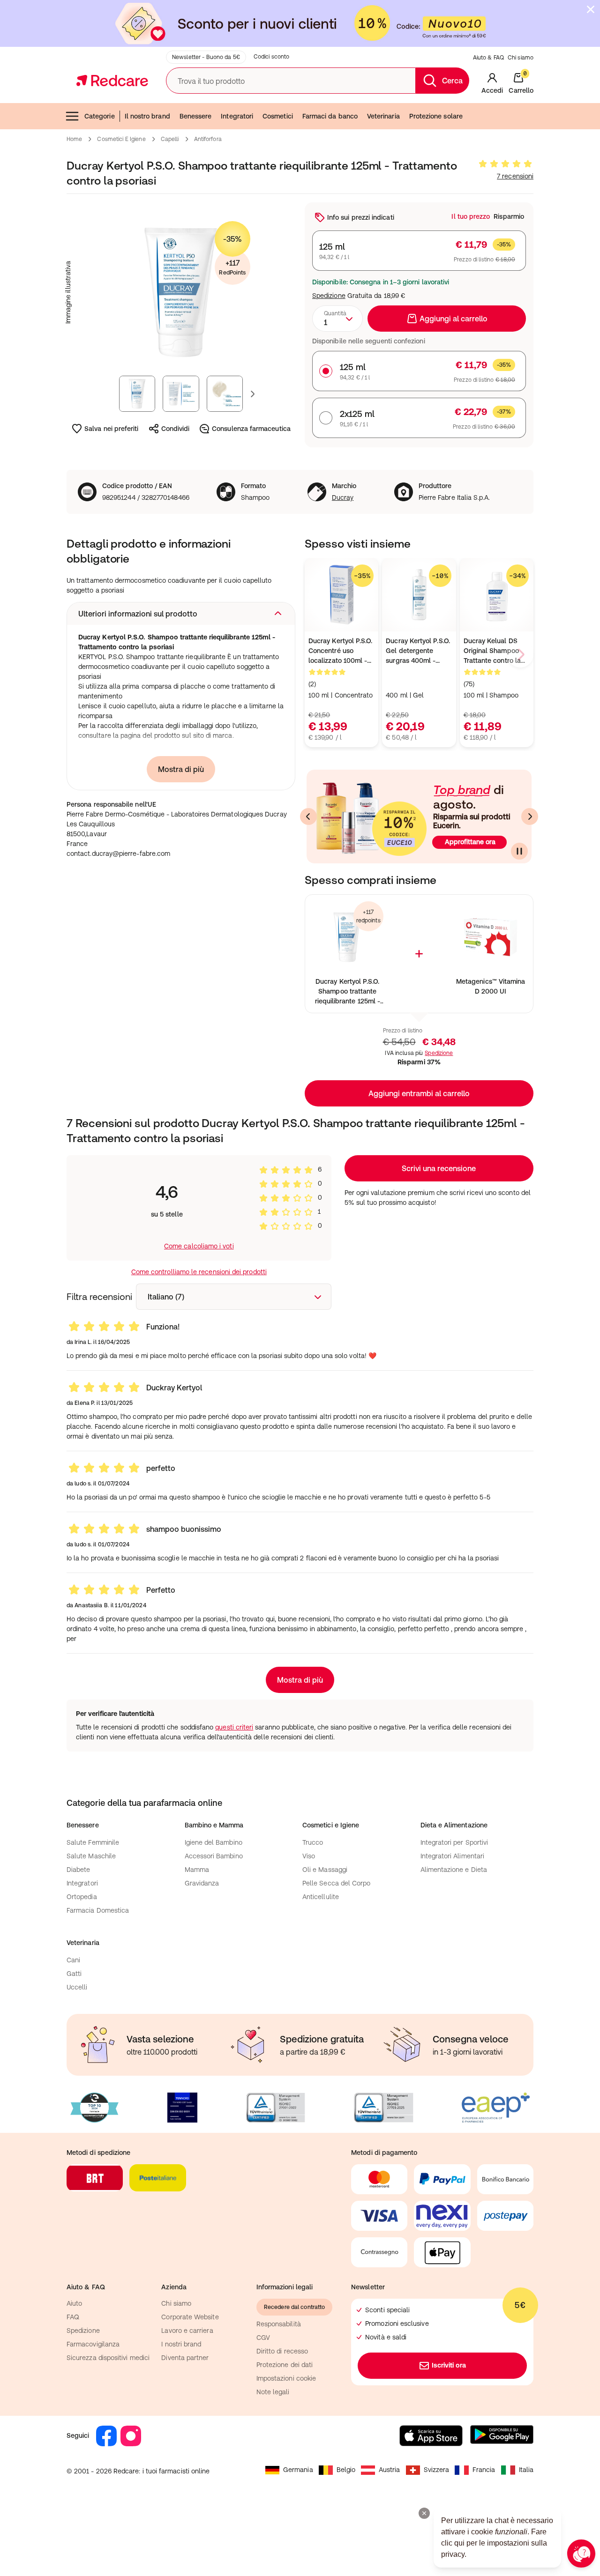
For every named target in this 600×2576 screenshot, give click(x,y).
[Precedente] (308, 817)
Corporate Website (190, 2317)
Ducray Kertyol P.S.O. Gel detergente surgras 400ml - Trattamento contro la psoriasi (418, 651)
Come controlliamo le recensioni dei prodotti (199, 1272)
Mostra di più (181, 769)
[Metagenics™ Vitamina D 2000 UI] (491, 937)
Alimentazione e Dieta (454, 1870)
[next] (520, 654)
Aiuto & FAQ (488, 58)
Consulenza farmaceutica (251, 429)
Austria (390, 2470)
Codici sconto (272, 57)
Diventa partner (185, 2358)
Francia (484, 2470)
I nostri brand (181, 2344)
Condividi (176, 429)
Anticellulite (321, 1897)
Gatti (74, 1974)
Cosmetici (278, 116)
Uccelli (77, 1987)
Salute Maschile (91, 1856)
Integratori (237, 116)
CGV (263, 2338)
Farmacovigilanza (93, 2344)
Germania (298, 2470)
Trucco (313, 1842)
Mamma (197, 1870)
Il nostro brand (147, 116)
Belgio (346, 2470)
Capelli (170, 139)
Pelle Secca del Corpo (336, 1883)
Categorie (100, 116)
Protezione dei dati (285, 2365)
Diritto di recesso (282, 2351)
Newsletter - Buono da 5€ (206, 57)
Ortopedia (82, 1897)
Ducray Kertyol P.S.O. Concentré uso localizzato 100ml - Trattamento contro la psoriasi (340, 651)
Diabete (79, 1870)
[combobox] (337, 319)
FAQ (73, 2317)
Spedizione (329, 296)
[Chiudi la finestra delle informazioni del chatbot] (424, 2513)
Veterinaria (383, 116)
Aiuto (74, 2303)
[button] (181, 614)
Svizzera (437, 2470)
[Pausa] (519, 851)
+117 (232, 267)
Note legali (273, 2392)
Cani (73, 1960)
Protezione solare (436, 116)
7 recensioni (515, 176)
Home (74, 139)
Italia (526, 2470)
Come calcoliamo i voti (199, 1246)
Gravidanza (202, 1883)
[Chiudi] (591, 9)
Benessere (196, 116)
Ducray (343, 497)
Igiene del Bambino (214, 1842)
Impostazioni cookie (286, 2378)
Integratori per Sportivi (454, 1842)
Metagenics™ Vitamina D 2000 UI (491, 986)
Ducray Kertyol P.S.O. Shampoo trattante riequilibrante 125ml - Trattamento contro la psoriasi (347, 992)
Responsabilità (279, 2324)
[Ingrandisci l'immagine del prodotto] (181, 292)
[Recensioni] (505, 164)
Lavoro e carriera (187, 2331)
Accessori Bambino (214, 1856)
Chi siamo (521, 58)
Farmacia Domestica (98, 1910)
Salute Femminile (93, 1842)
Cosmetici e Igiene (121, 139)
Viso (309, 1856)
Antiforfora (208, 139)
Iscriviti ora (449, 2365)
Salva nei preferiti (111, 429)
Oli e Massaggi (325, 1870)
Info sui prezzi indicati (361, 217)
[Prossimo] (530, 817)
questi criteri (234, 1727)
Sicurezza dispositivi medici (108, 2358)
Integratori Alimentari (453, 1856)
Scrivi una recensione (439, 1168)
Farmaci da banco (330, 116)
